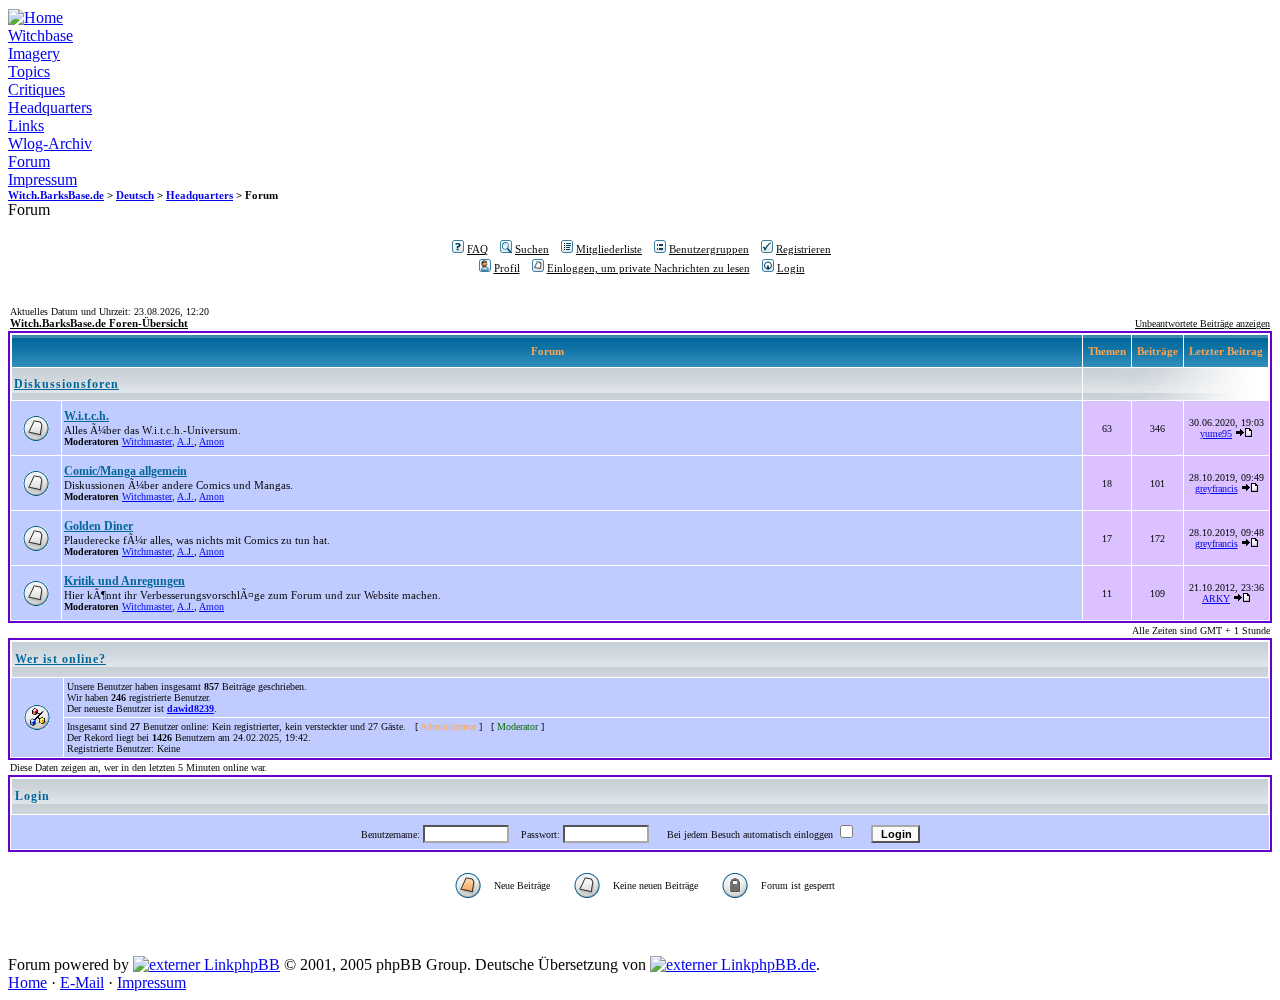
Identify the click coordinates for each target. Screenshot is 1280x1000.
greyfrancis (1216, 488)
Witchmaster (147, 441)
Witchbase (40, 35)
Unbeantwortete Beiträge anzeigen (1202, 323)
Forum (29, 161)
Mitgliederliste (609, 249)
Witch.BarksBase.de (56, 195)
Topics (29, 71)
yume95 (1216, 433)
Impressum (42, 179)
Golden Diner (98, 526)
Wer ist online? (60, 659)
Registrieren (803, 249)
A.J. (185, 441)
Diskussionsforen (66, 384)
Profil (507, 268)
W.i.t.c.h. (86, 416)
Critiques (36, 89)
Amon (211, 441)
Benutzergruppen (709, 249)
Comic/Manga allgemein (125, 471)
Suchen (532, 249)
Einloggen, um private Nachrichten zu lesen (648, 268)
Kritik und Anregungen (124, 581)
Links (26, 125)
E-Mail (82, 982)
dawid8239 (190, 708)
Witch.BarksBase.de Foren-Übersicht (99, 323)
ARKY (1216, 598)
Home (27, 982)
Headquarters (50, 107)
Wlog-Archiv (50, 143)
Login (791, 268)
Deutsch (135, 195)
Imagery (34, 53)
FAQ (477, 249)
